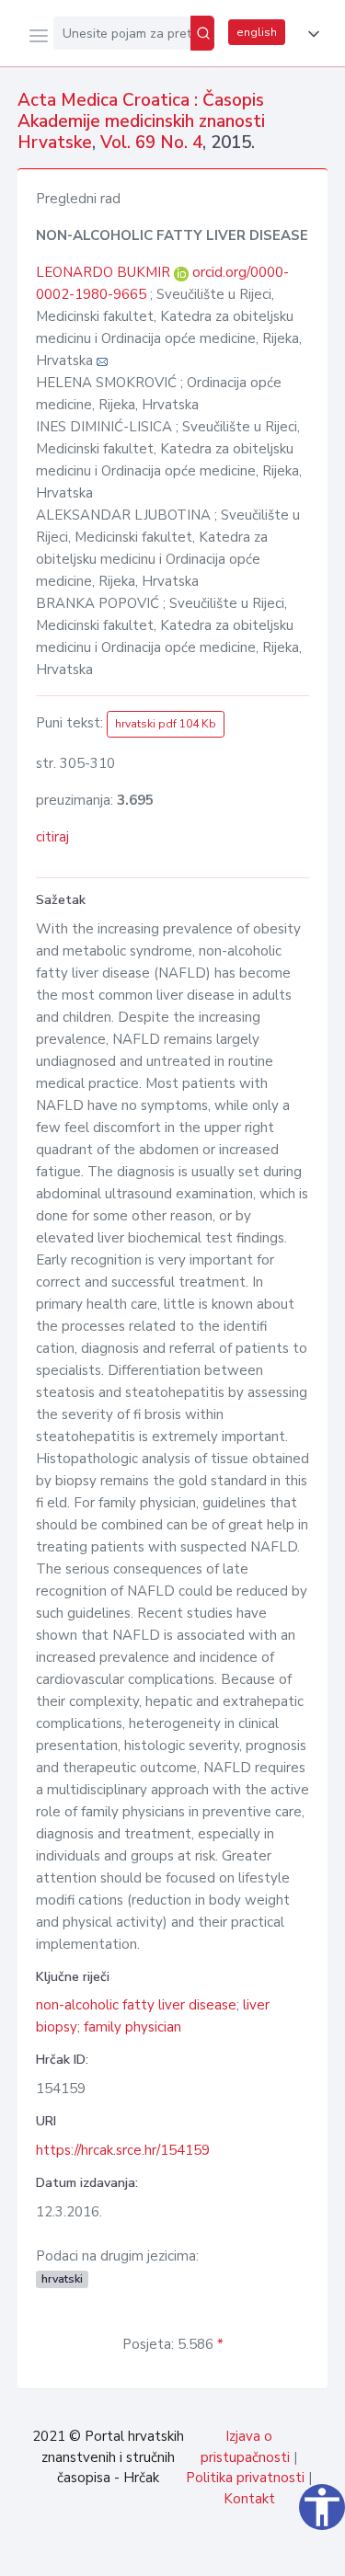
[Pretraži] (202, 33)
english (257, 32)
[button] (310, 34)
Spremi (194, 2552)
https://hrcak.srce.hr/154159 (123, 2150)
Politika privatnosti (245, 2478)
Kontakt (249, 2499)
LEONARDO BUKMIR (105, 272)
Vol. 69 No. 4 (151, 143)
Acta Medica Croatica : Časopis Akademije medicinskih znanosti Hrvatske (141, 121)
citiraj (52, 837)
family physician (132, 2027)
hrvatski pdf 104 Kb (166, 724)
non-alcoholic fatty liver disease (136, 2005)
